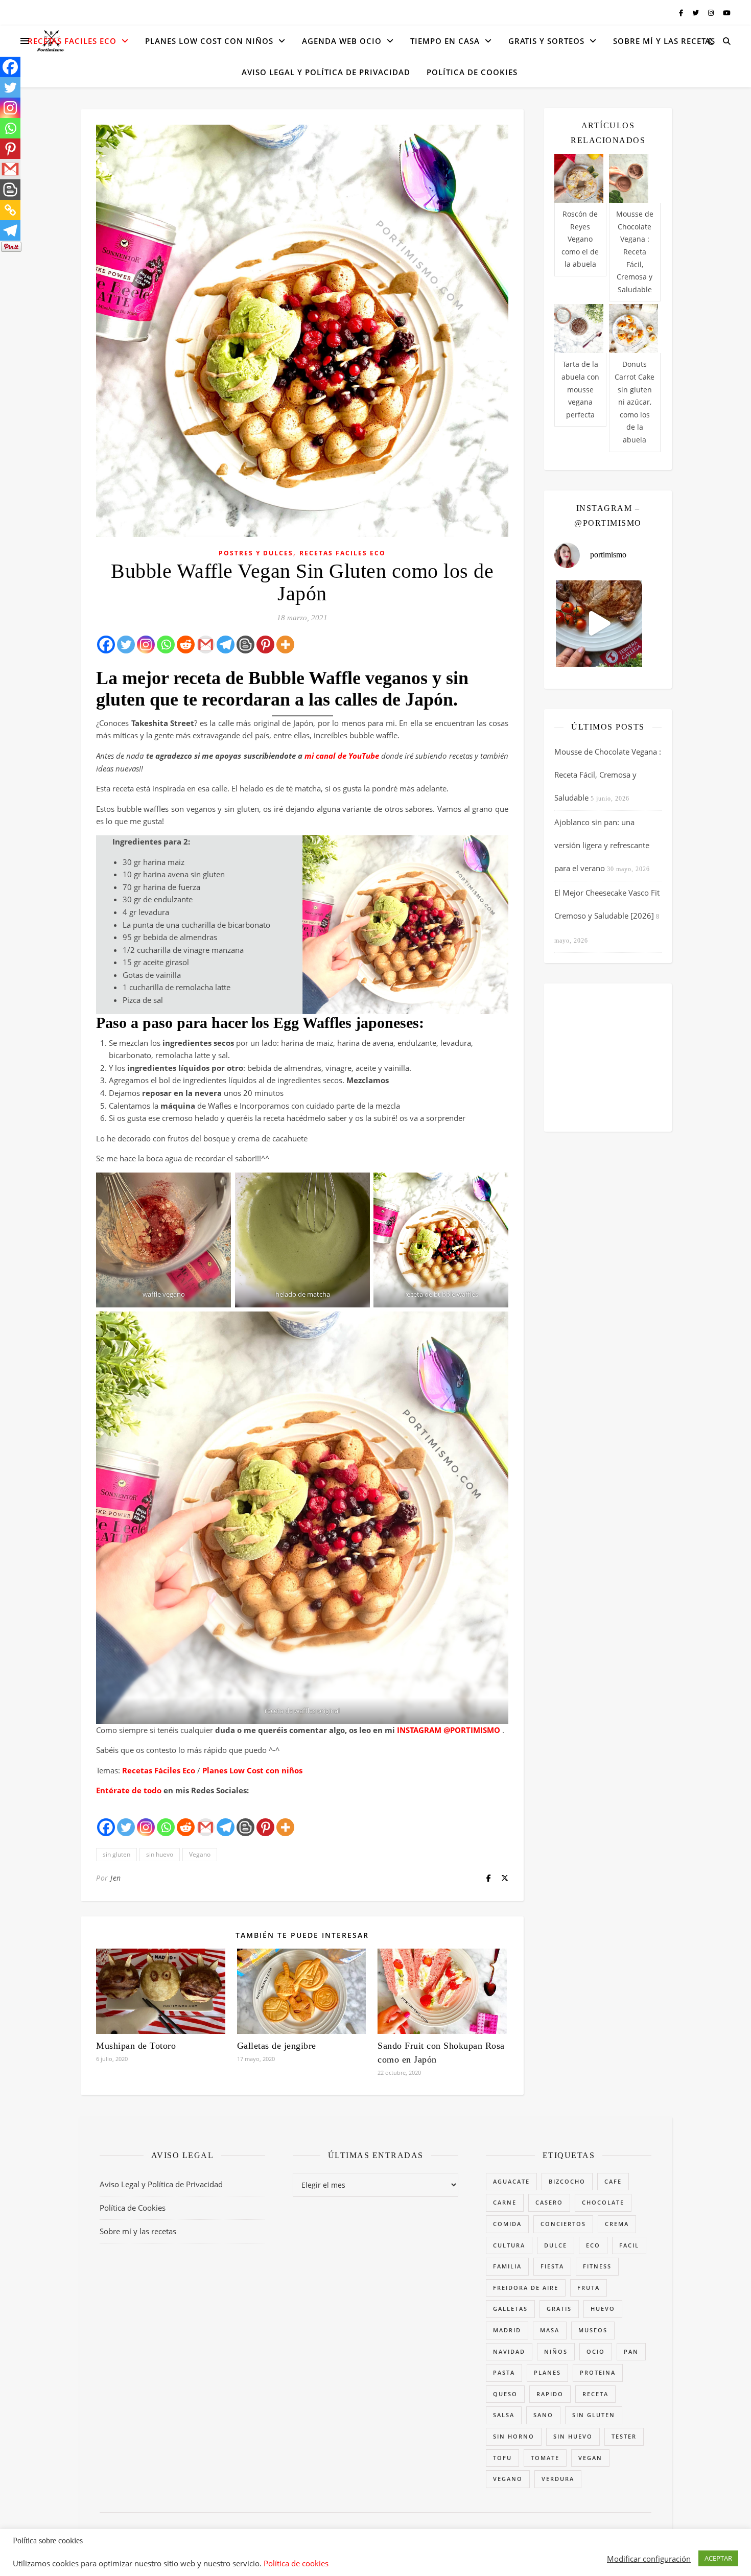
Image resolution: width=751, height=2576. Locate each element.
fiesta (552, 2266)
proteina (598, 2372)
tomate (545, 2458)
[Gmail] (206, 645)
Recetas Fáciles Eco (159, 1770)
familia (507, 2266)
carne (505, 2202)
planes (547, 2372)
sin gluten (116, 1854)
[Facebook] (106, 645)
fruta (589, 2288)
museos (593, 2330)
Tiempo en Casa (445, 41)
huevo (603, 2309)
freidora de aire (526, 2288)
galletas (510, 2309)
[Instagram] (146, 645)
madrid (507, 2330)
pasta (504, 2372)
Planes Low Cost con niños (252, 1770)
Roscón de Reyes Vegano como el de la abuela (580, 239)
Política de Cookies (472, 72)
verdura (558, 2479)
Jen (116, 1878)
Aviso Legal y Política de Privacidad (326, 72)
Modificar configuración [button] (649, 2559)
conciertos (563, 2224)
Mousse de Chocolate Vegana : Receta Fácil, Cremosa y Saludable (635, 252)
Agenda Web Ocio (342, 41)
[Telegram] (226, 645)
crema (617, 2224)
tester (624, 2436)
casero (549, 2202)
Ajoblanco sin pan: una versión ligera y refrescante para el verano (602, 845)
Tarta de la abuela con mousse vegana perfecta (580, 389)
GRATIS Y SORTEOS (546, 41)
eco (593, 2245)
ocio (596, 2351)
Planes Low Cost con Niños (209, 41)
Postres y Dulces (256, 553)
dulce (556, 2245)
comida (507, 2224)
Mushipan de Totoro (136, 2046)
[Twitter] (126, 645)
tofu (502, 2458)
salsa (504, 2415)
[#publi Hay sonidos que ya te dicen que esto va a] (599, 624)
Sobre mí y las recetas (664, 41)
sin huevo (160, 1854)
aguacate (511, 2181)
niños (556, 2351)
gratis (559, 2309)
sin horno (514, 2436)
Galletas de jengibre (277, 2046)
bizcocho (567, 2181)
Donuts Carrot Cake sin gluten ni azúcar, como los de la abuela (635, 402)
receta (595, 2394)
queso (505, 2394)
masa (550, 2330)
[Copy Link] (10, 210)
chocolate (603, 2202)
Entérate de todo (129, 1790)
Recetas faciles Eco (72, 41)
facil (629, 2245)
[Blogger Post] (245, 645)
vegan (590, 2458)
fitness (597, 2266)
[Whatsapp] (166, 645)
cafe (613, 2181)
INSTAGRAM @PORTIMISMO (448, 1730)
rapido (550, 2394)
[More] (285, 645)
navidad (509, 2351)
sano (543, 2415)
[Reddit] (186, 645)
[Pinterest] (265, 645)
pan (631, 2351)
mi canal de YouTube (342, 756)
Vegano (200, 1854)
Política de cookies (296, 2563)
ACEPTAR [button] (718, 2558)
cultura (509, 2245)
